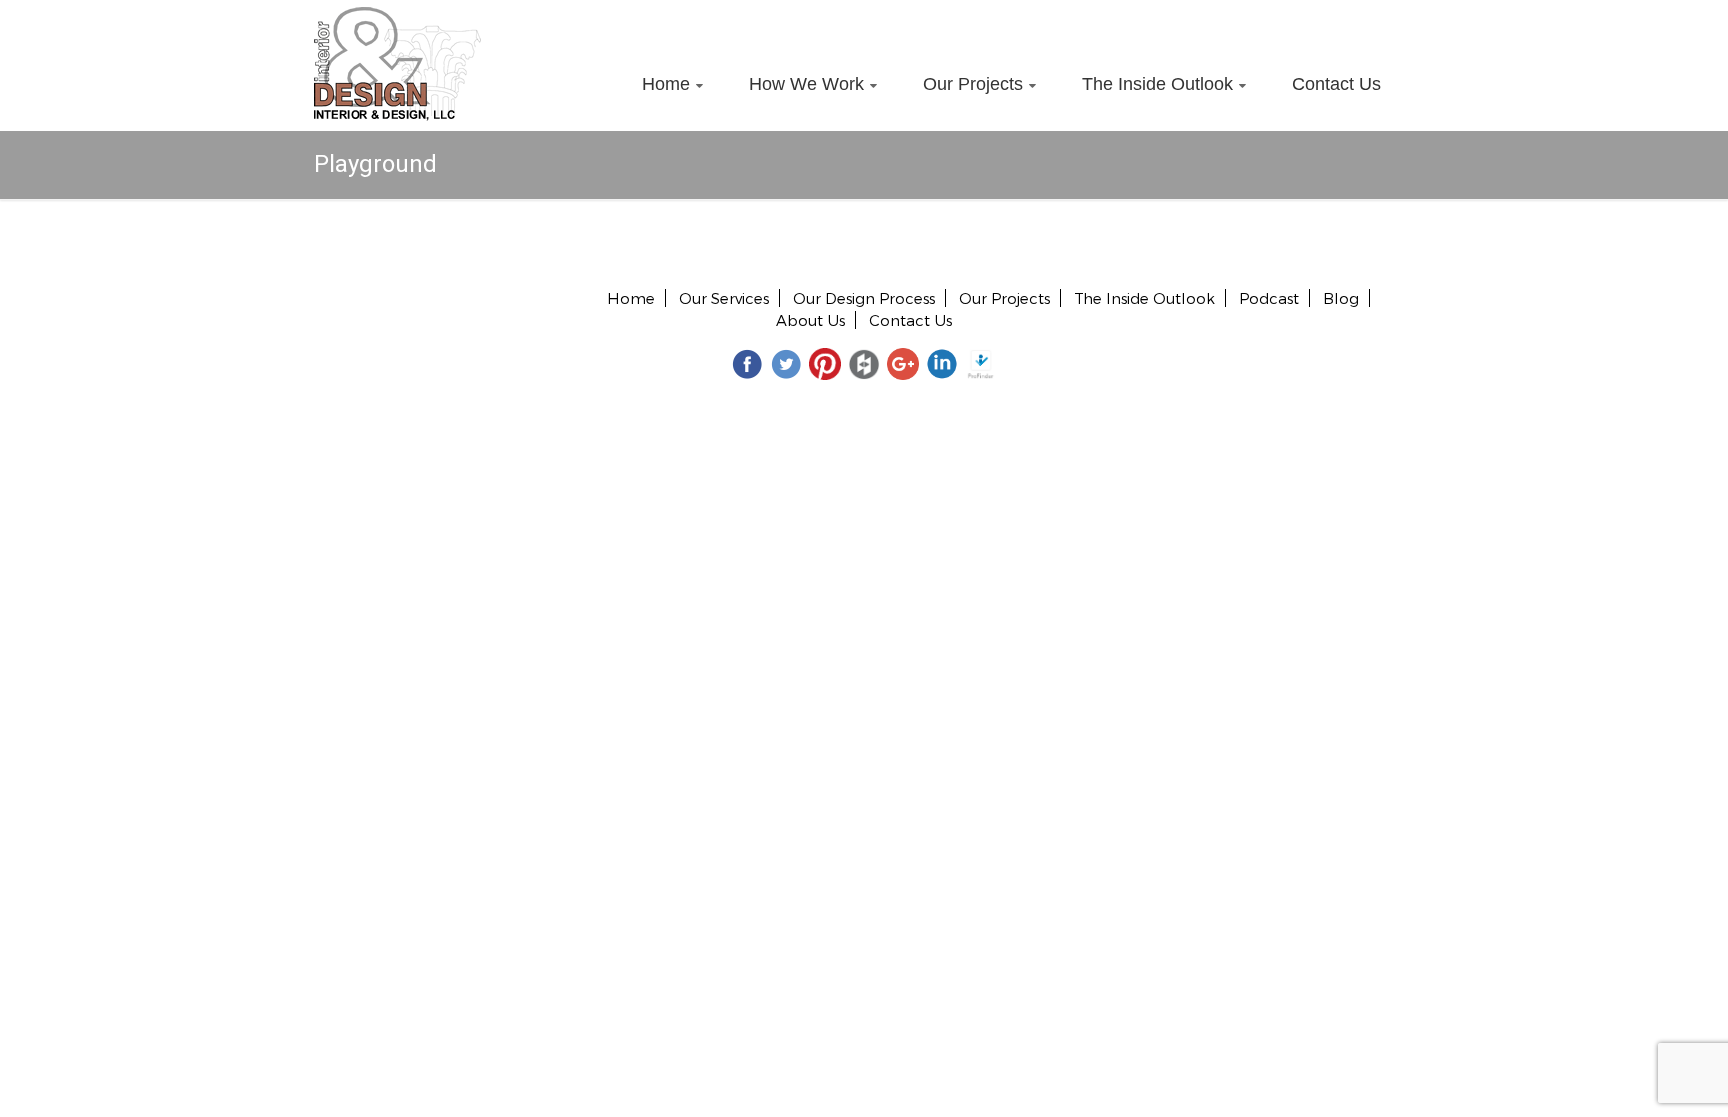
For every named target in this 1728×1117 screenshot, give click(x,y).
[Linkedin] (942, 363)
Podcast (1269, 298)
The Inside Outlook (1157, 84)
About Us (810, 320)
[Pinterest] (825, 363)
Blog (1341, 298)
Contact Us (1336, 84)
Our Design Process (864, 298)
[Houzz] (864, 363)
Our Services (724, 298)
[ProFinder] (981, 363)
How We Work (806, 84)
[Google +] (903, 363)
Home (666, 84)
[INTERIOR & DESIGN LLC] (397, 18)
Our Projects (973, 84)
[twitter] (786, 363)
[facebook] (747, 363)
